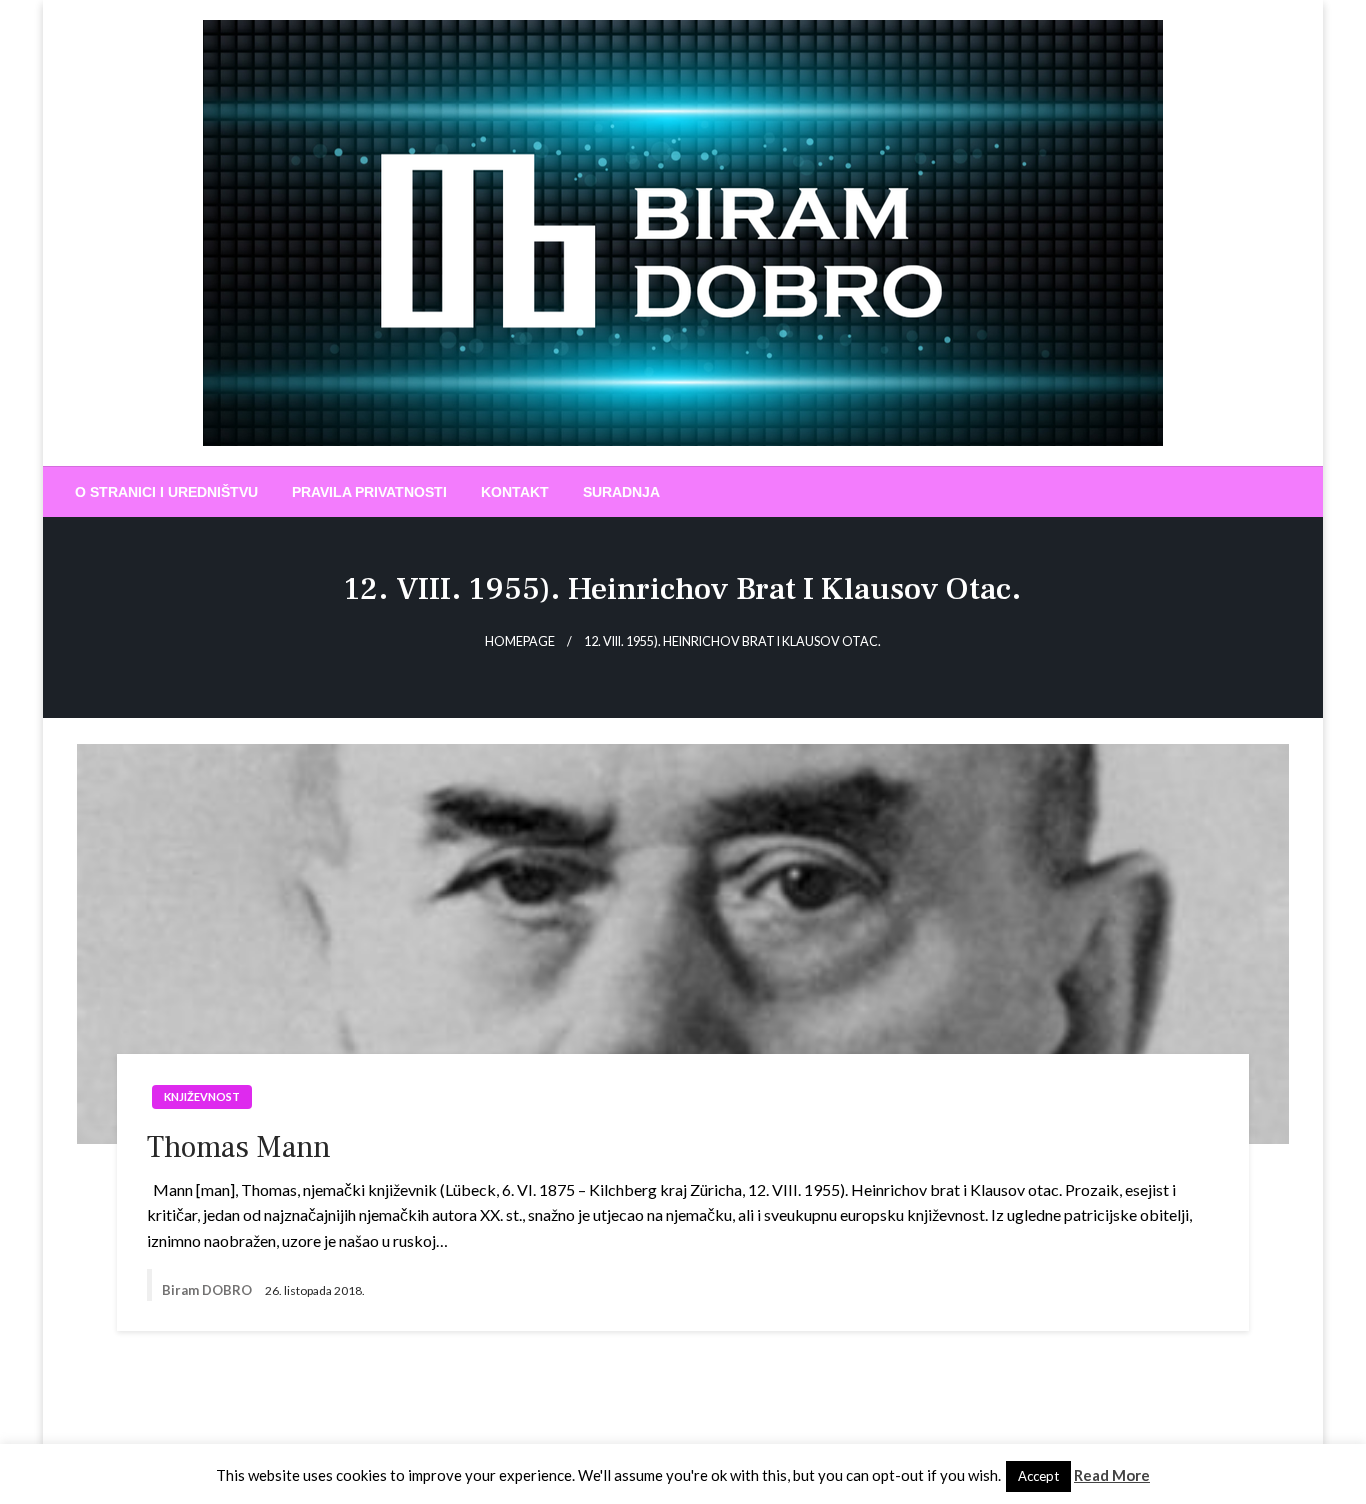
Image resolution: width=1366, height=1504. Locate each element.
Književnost (202, 1096)
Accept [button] (1038, 1476)
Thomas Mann (239, 1147)
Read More (1112, 1475)
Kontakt (515, 492)
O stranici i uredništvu (166, 492)
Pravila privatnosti (369, 492)
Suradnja (621, 492)
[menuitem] (166, 492)
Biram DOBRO (208, 1290)
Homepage (520, 641)
